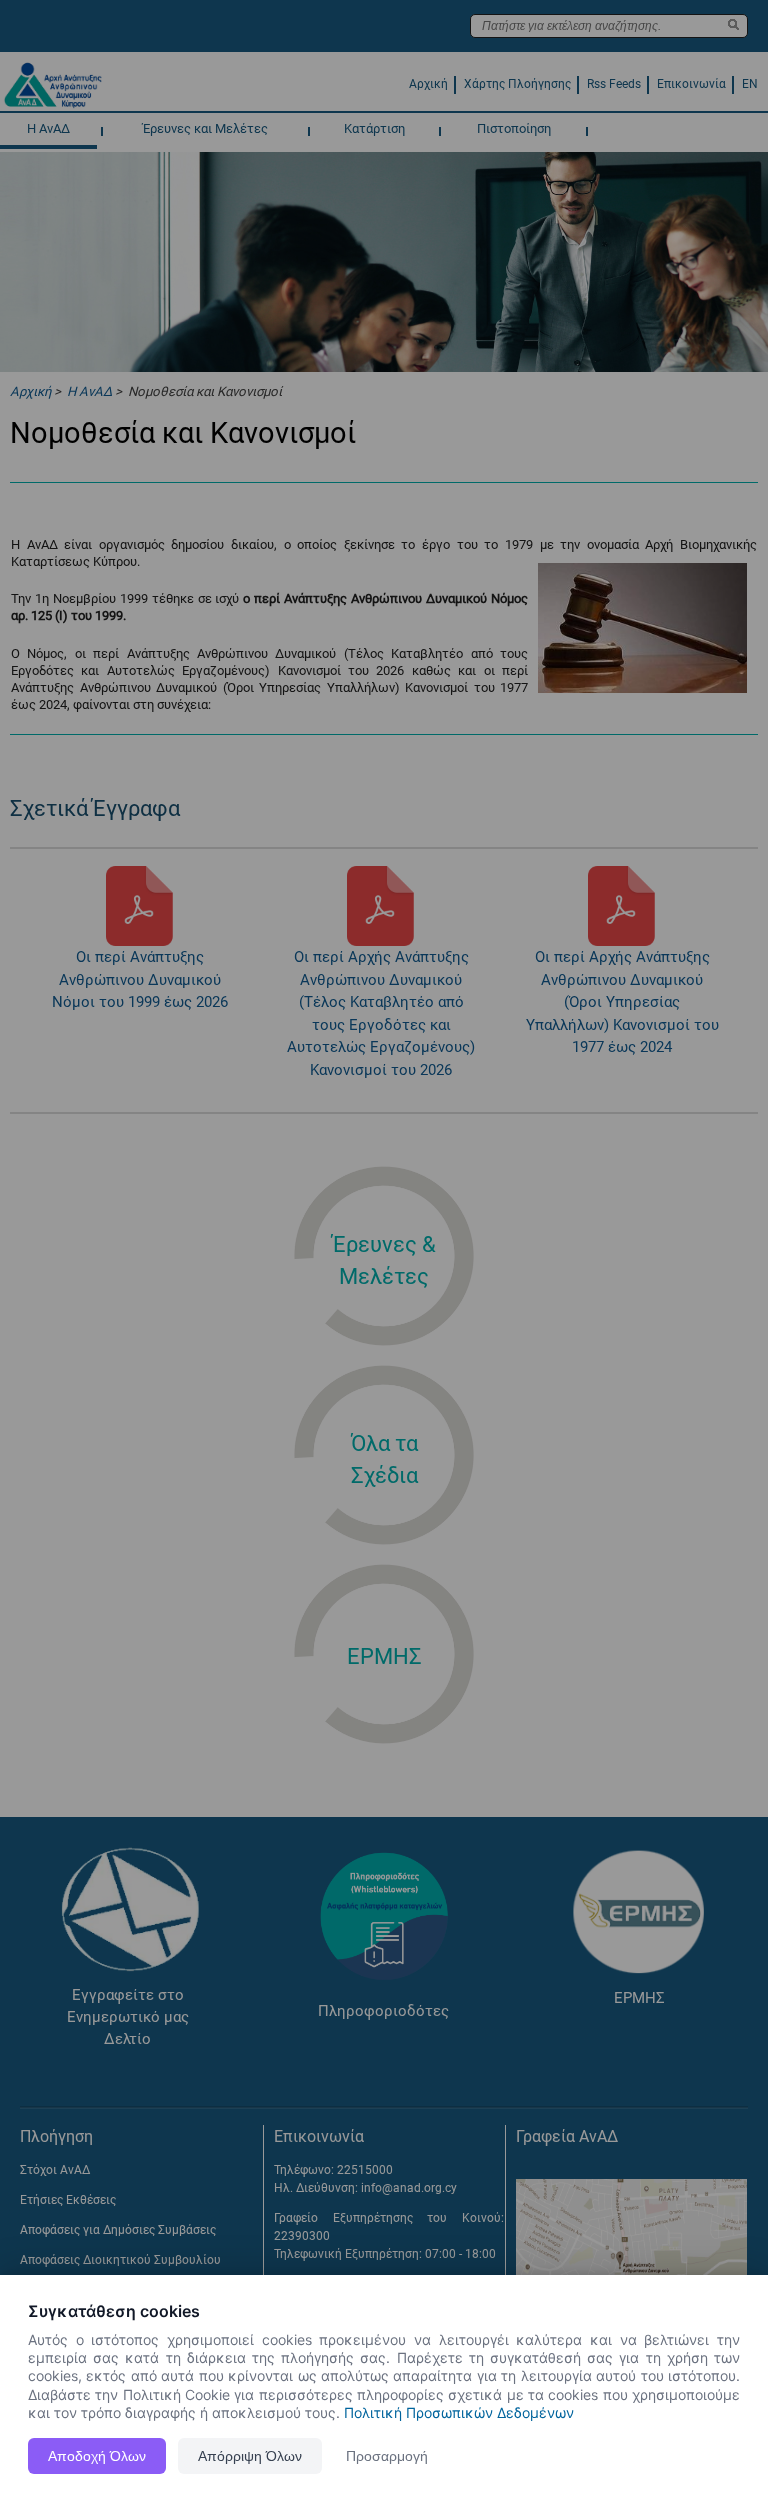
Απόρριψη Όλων (250, 2456)
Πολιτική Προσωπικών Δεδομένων (459, 2412)
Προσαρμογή (387, 2456)
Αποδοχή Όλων (97, 2456)
